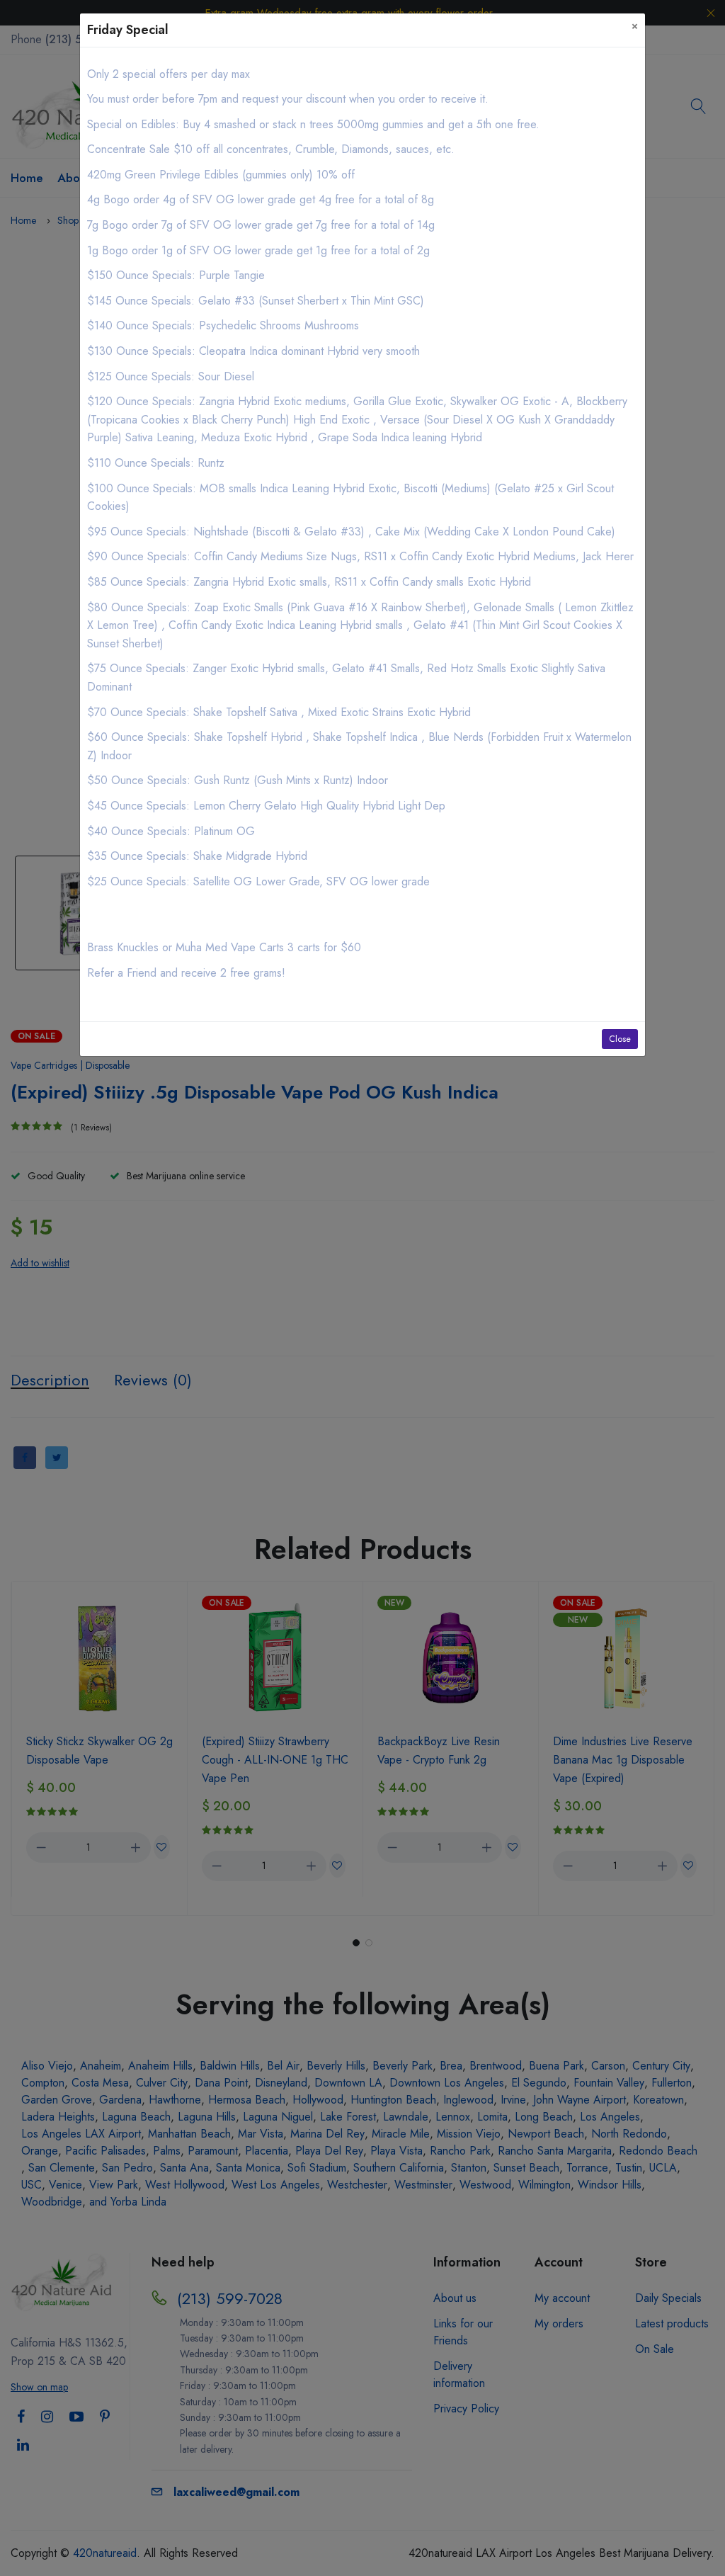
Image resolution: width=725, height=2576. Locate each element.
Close (620, 1039)
